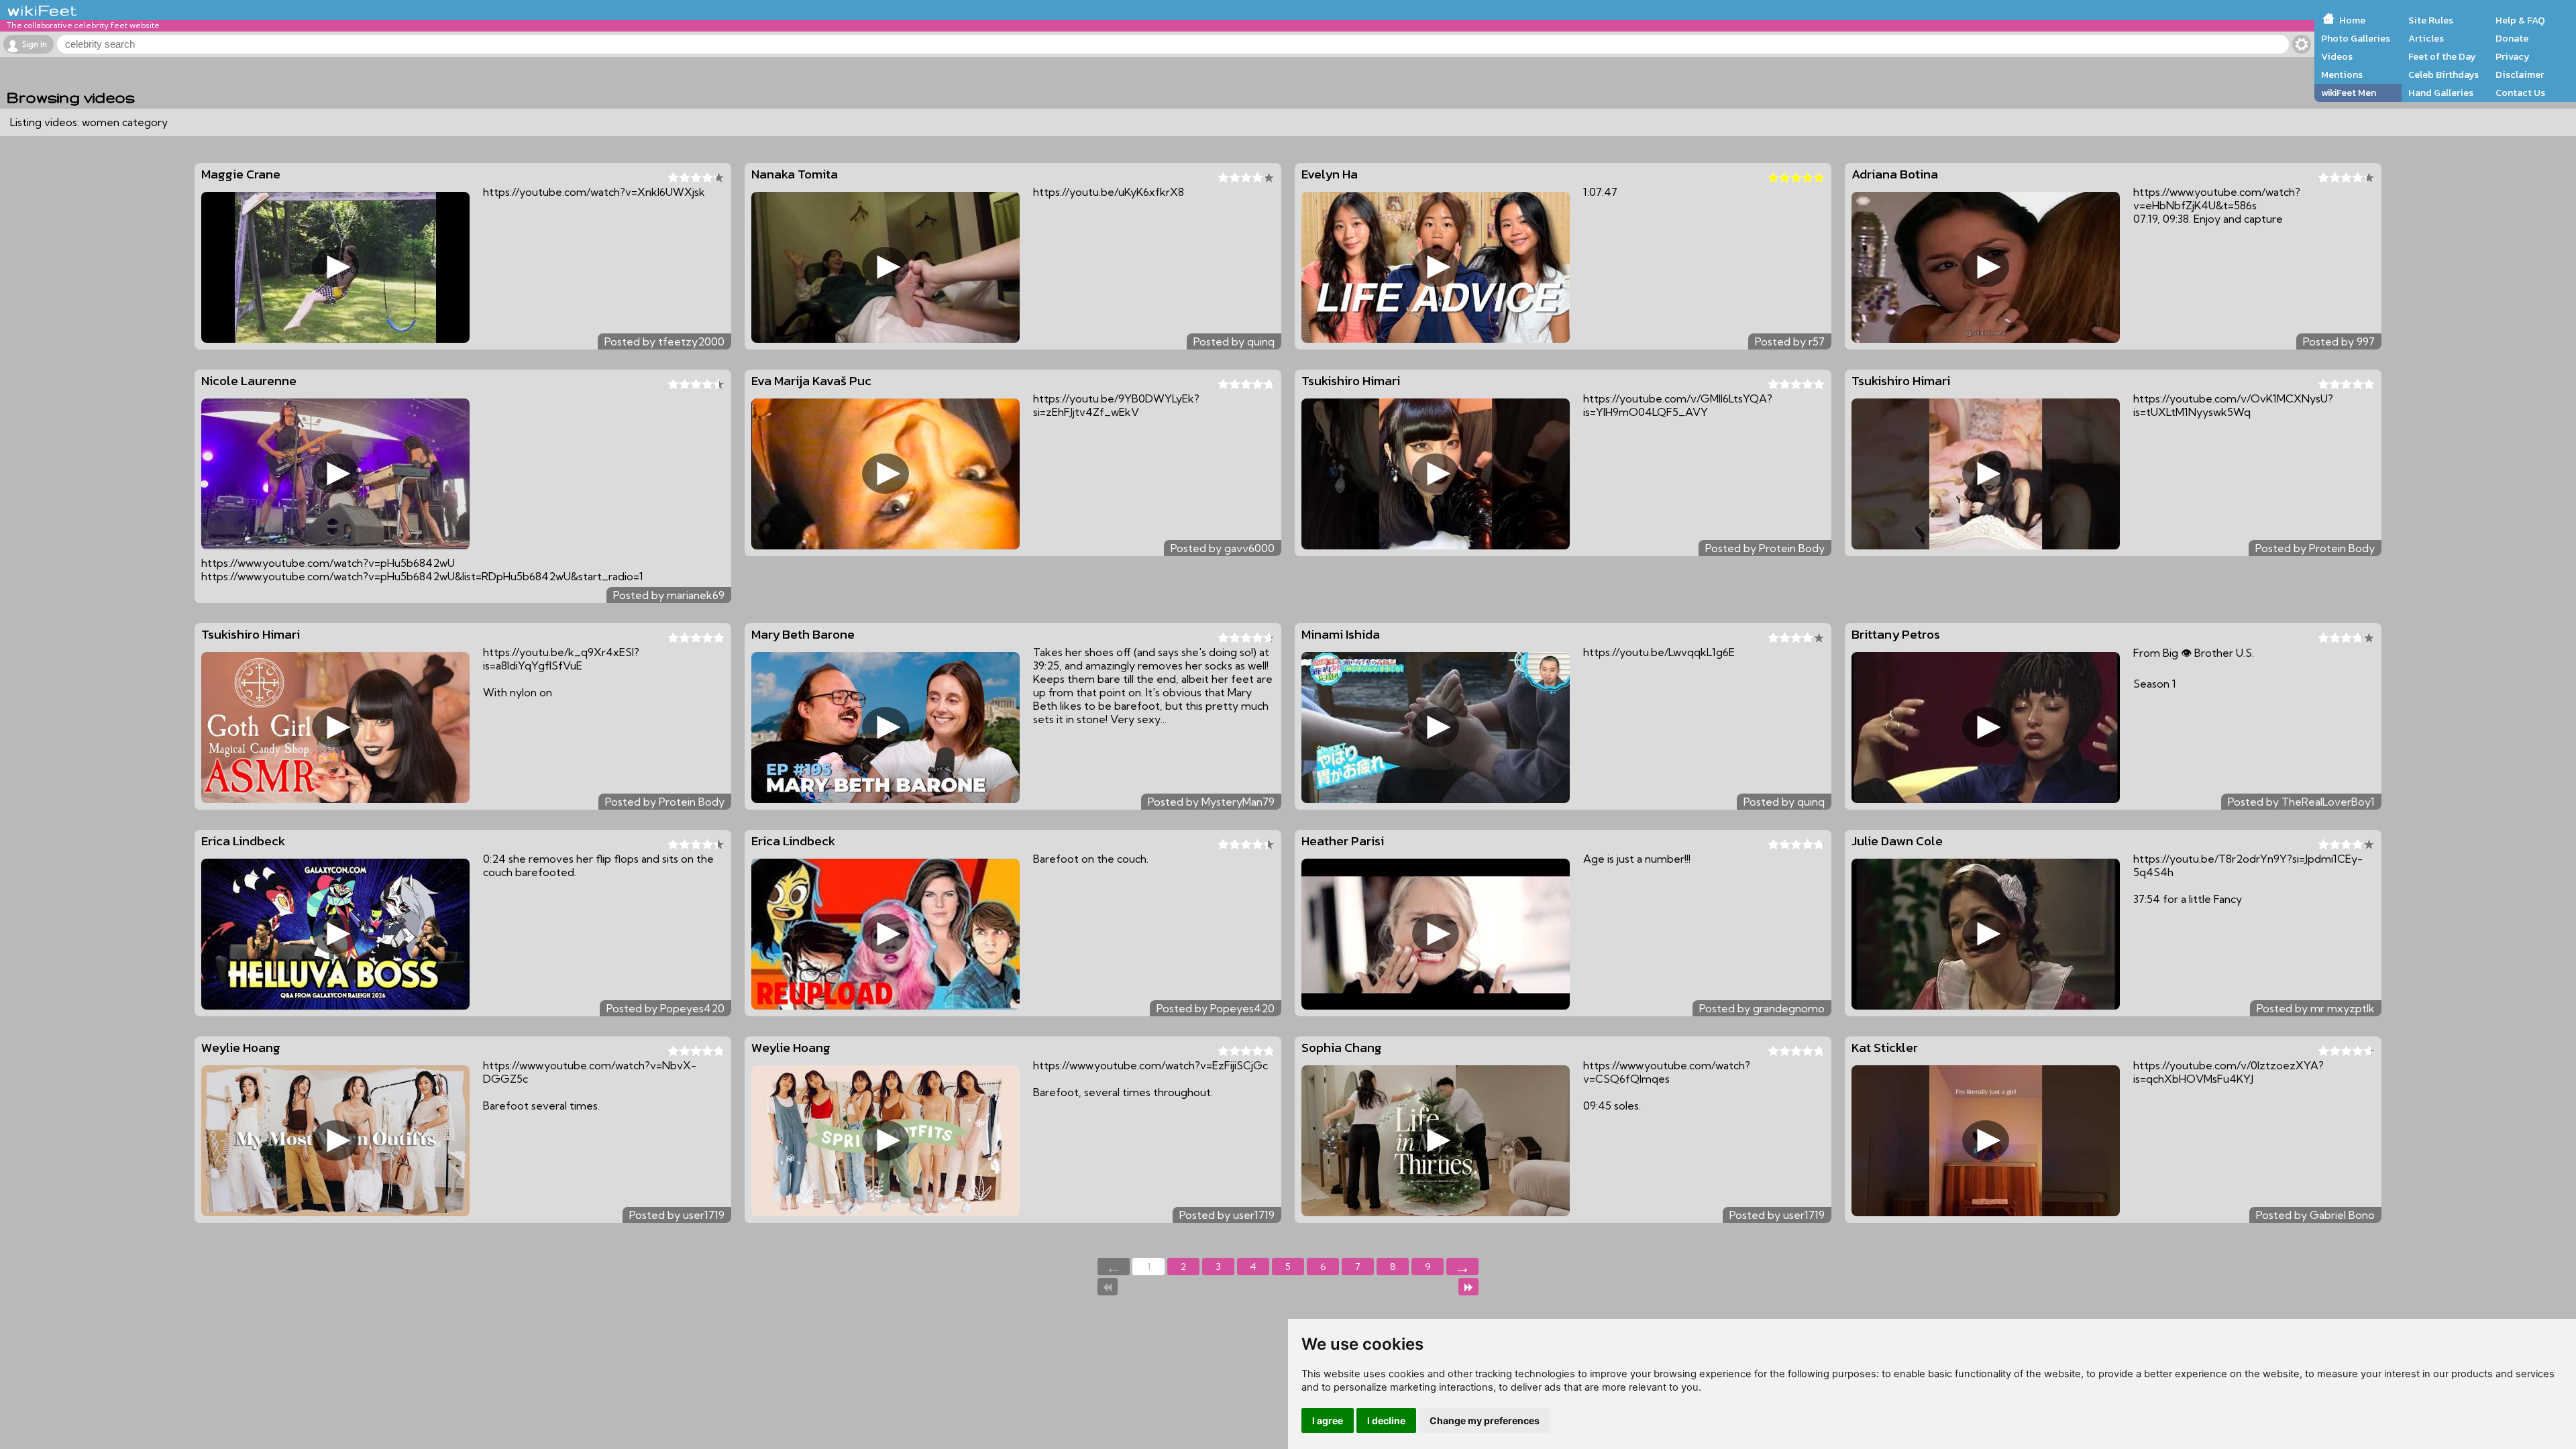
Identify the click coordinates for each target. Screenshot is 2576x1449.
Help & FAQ (2520, 20)
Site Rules (2431, 20)
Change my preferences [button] (1485, 1420)
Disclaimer (2520, 74)
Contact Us (2520, 93)
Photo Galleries (2356, 38)
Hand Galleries (2441, 93)
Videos (2337, 56)
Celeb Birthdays (2444, 74)
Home (2352, 20)
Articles (2426, 38)
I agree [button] (1328, 1420)
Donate (2512, 38)
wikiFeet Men (2349, 93)
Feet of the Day (2442, 56)
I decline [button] (1386, 1420)
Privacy (2513, 56)
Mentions (2342, 74)
